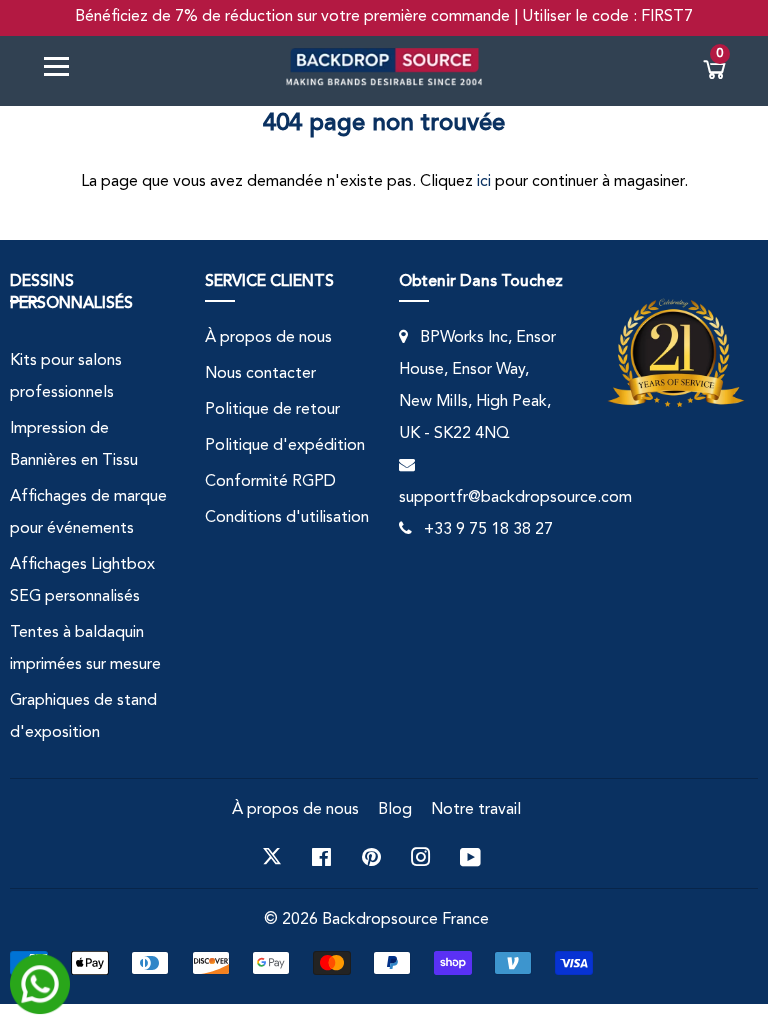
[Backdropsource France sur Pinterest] (371, 857)
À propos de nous (268, 338)
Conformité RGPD (270, 482)
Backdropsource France (405, 920)
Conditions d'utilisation (287, 518)
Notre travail (476, 810)
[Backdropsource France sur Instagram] (421, 857)
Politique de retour (272, 410)
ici (484, 182)
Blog (395, 810)
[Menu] (64, 70)
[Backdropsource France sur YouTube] (470, 857)
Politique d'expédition (285, 446)
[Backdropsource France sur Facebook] (321, 857)
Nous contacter (260, 374)
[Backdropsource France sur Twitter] (272, 857)
